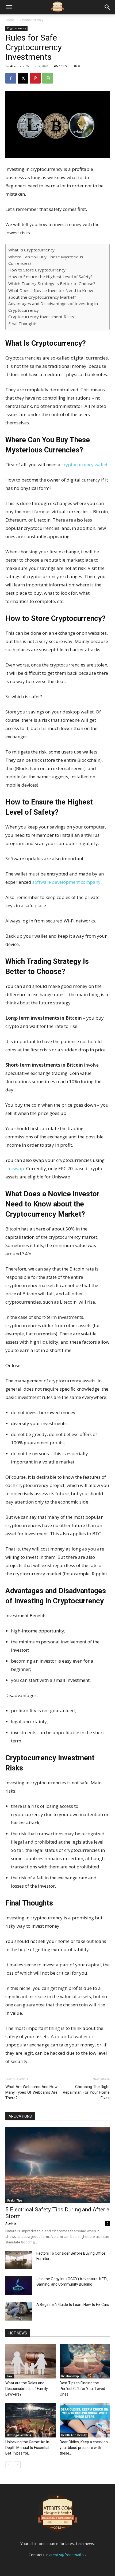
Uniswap (15, 1168)
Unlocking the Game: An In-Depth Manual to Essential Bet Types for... (28, 2448)
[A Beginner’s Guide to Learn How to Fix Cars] (19, 2311)
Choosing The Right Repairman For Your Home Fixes (86, 2092)
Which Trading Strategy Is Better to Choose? (52, 283)
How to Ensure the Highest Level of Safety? (50, 277)
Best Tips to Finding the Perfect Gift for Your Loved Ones (82, 2389)
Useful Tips (15, 2200)
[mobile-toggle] (9, 7)
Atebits (16, 66)
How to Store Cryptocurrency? (38, 270)
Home (10, 20)
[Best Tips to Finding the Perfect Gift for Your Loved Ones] (85, 2361)
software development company (66, 882)
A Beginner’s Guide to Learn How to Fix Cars (73, 2305)
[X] (23, 78)
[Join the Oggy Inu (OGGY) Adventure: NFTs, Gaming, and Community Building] (19, 2286)
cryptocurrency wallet (85, 465)
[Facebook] (11, 78)
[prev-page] (9, 2465)
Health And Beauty (74, 2435)
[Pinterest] (35, 78)
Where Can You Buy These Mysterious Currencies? (46, 260)
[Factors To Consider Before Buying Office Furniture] (19, 2260)
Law (9, 2376)
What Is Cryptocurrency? (32, 250)
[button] (108, 7)
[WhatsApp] (48, 78)
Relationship (70, 2376)
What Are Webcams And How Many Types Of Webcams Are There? (31, 2092)
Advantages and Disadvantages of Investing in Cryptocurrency (53, 307)
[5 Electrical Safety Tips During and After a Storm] (57, 2165)
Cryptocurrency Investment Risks (41, 317)
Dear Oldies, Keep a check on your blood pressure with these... (84, 2448)
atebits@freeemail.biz (68, 2555)
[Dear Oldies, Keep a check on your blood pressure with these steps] (85, 2420)
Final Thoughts (23, 324)
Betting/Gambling (19, 2435)
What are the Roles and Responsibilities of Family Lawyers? (27, 2389)
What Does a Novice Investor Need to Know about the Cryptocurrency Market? (51, 294)
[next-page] (17, 2465)
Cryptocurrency (32, 20)
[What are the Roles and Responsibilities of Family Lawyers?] (30, 2361)
